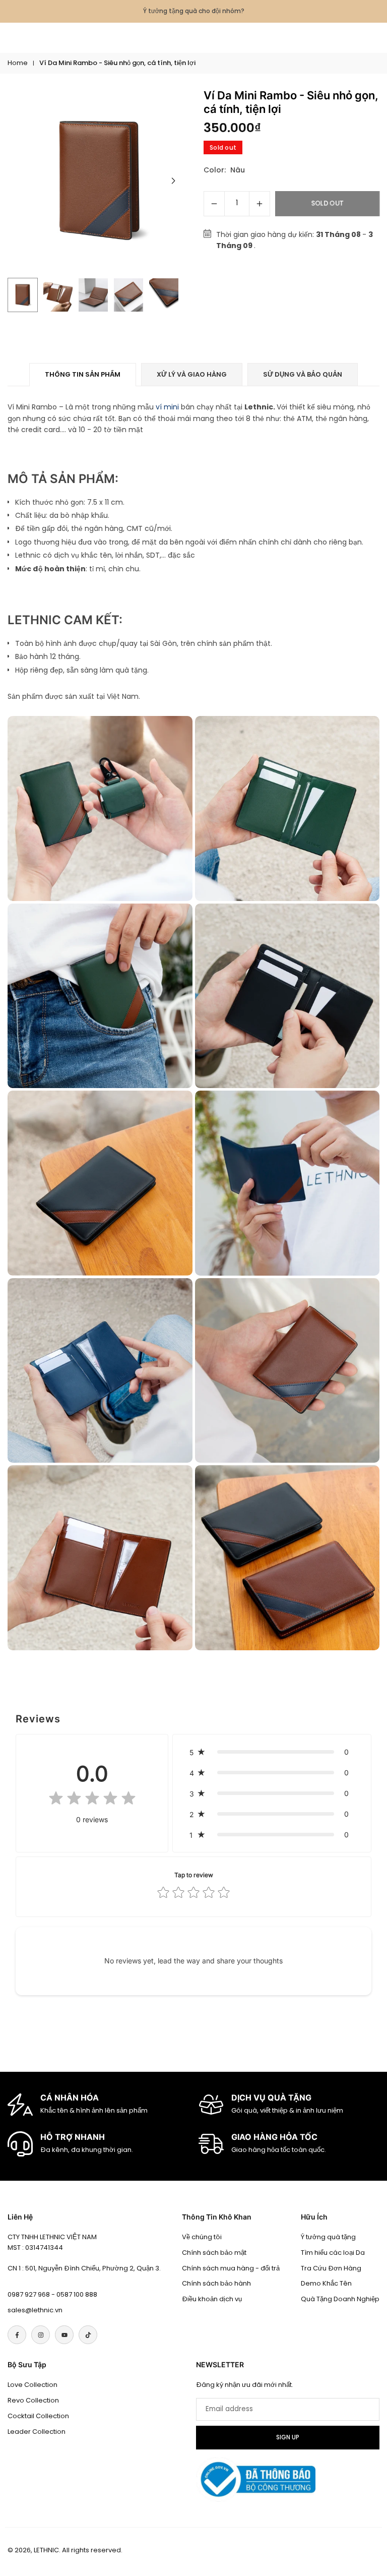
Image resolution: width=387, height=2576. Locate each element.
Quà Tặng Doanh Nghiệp (340, 2299)
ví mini (167, 407)
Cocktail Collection (38, 2416)
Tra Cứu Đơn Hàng (331, 2268)
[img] (92, 1800)
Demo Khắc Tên (326, 2283)
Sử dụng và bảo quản (303, 374)
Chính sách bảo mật (214, 2253)
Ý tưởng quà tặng (328, 2237)
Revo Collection (33, 2400)
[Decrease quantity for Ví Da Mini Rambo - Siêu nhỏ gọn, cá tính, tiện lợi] (214, 204)
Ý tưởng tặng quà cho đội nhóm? (194, 11)
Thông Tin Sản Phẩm (83, 374)
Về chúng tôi (202, 2237)
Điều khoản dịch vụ (212, 2299)
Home (18, 63)
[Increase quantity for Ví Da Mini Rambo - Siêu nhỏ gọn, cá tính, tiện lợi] (260, 204)
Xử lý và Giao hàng (192, 374)
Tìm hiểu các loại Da (333, 2253)
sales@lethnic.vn (35, 2310)
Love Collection (33, 2385)
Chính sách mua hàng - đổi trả (231, 2268)
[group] (99, 181)
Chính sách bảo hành (216, 2283)
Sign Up (288, 2437)
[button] (173, 181)
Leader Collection (37, 2432)
